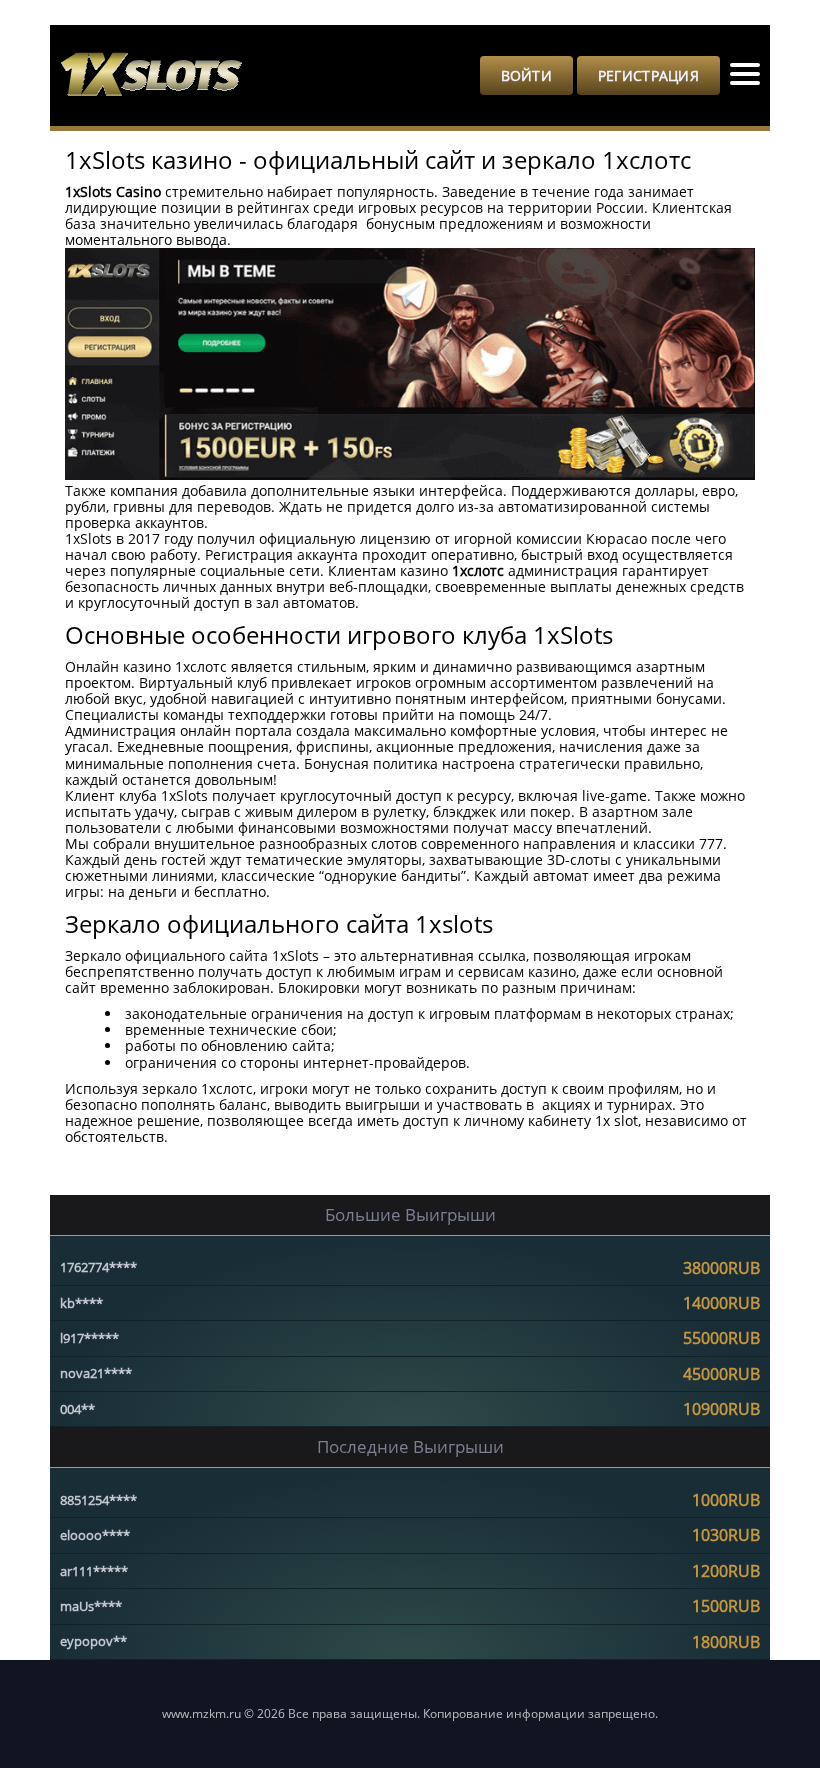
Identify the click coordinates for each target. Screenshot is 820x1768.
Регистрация (648, 75)
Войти (526, 75)
